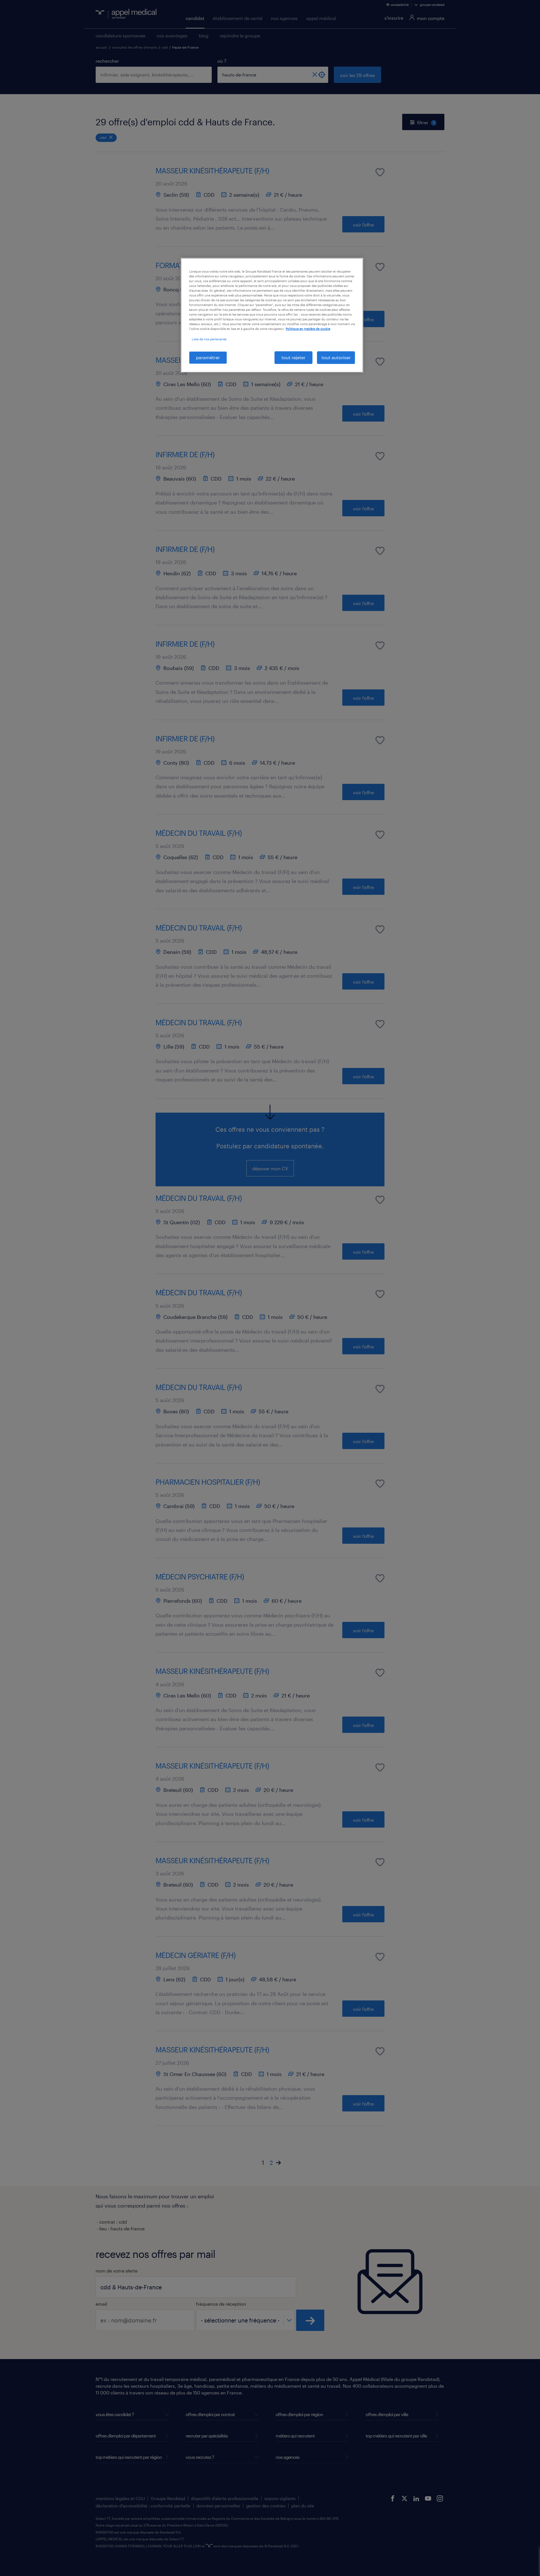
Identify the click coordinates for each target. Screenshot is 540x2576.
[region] (272, 315)
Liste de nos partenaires (209, 339)
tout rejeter (293, 357)
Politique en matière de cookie (308, 329)
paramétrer (208, 357)
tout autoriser (336, 357)
